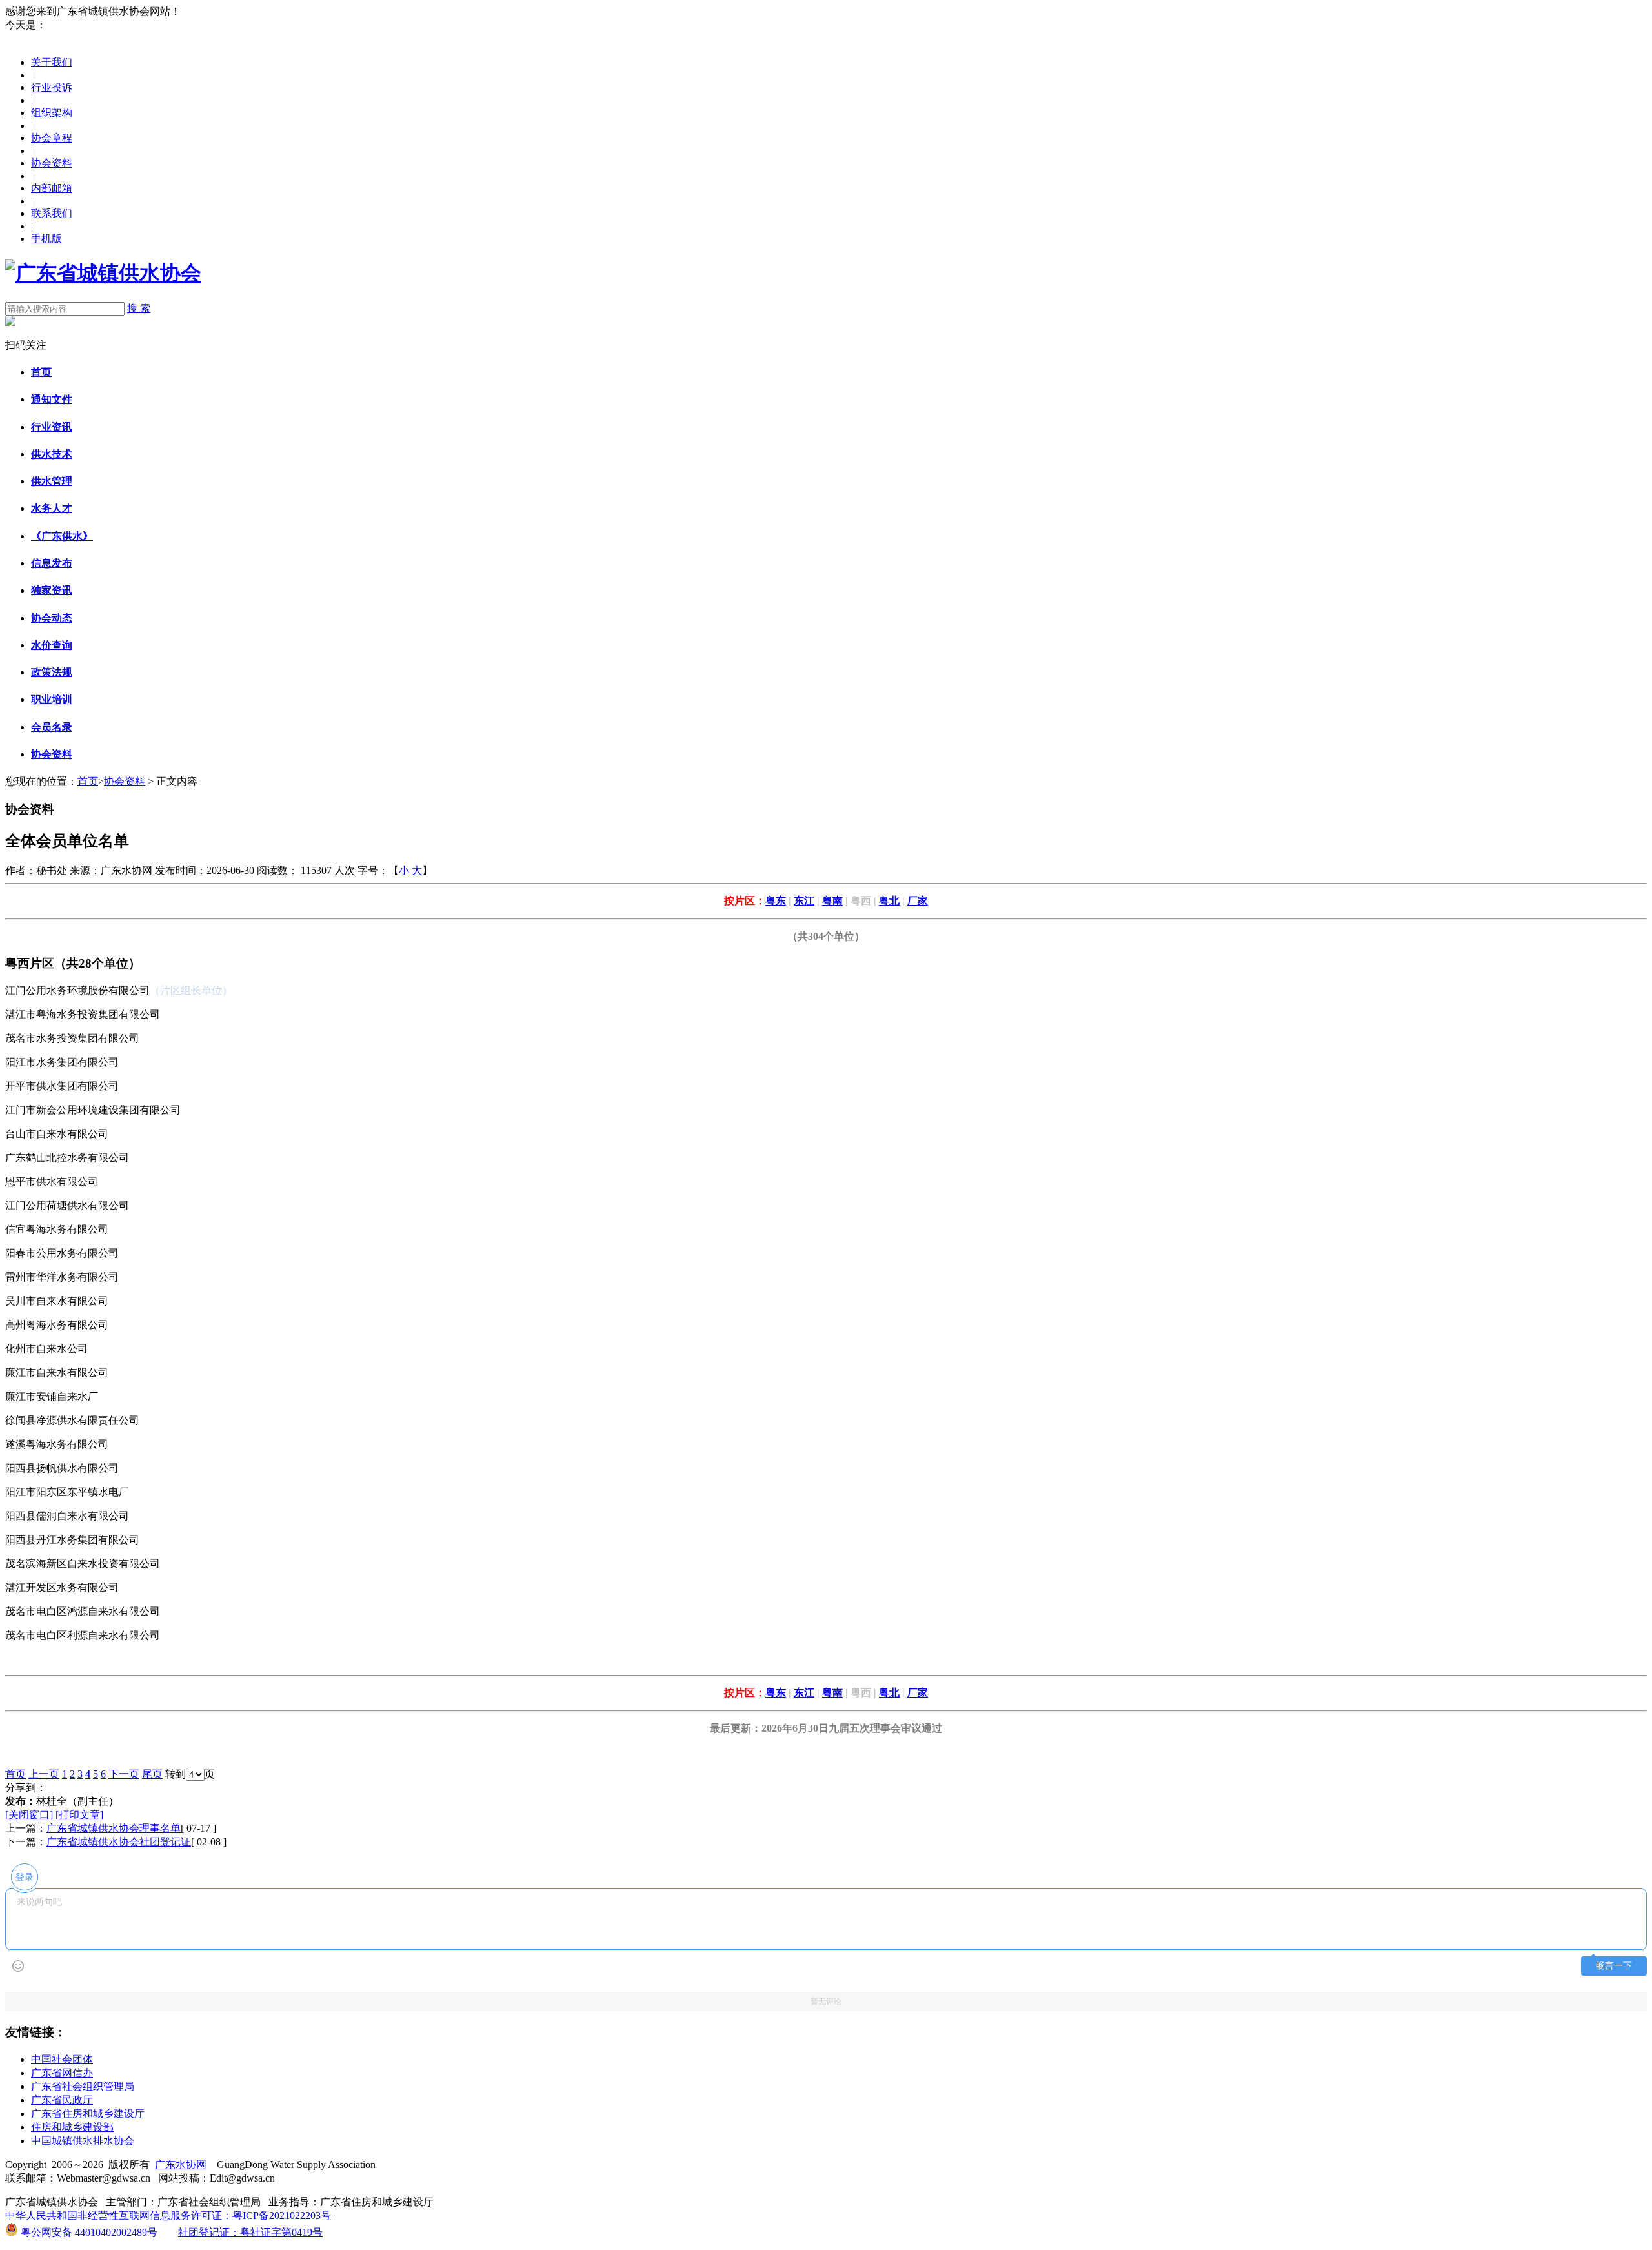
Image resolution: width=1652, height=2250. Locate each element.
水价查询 (52, 645)
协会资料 (52, 163)
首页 (41, 372)
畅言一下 (1614, 1966)
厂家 (918, 901)
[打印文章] (79, 1815)
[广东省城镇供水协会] (103, 273)
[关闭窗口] (29, 1815)
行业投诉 (52, 87)
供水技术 (52, 454)
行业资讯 (52, 427)
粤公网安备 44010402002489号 (88, 2231)
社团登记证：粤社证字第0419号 (250, 2232)
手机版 (46, 238)
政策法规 (52, 672)
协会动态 (52, 618)
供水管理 (52, 481)
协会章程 (52, 138)
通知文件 (52, 399)
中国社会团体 (62, 2059)
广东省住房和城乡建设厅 (88, 2113)
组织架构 (52, 113)
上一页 (44, 1774)
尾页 (152, 1774)
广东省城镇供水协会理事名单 (114, 1828)
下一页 (124, 1774)
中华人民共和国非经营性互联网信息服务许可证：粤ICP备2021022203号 (168, 2215)
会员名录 (52, 727)
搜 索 (139, 308)
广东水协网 (181, 2164)
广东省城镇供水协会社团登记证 (119, 1842)
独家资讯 (52, 590)
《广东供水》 (62, 536)
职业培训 (52, 699)
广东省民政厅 (62, 2100)
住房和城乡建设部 (72, 2127)
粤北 (889, 901)
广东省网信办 (62, 2073)
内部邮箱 (52, 188)
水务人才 (52, 508)
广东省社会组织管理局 (83, 2086)
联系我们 (52, 213)
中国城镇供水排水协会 (83, 2141)
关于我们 (52, 62)
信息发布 (52, 563)
